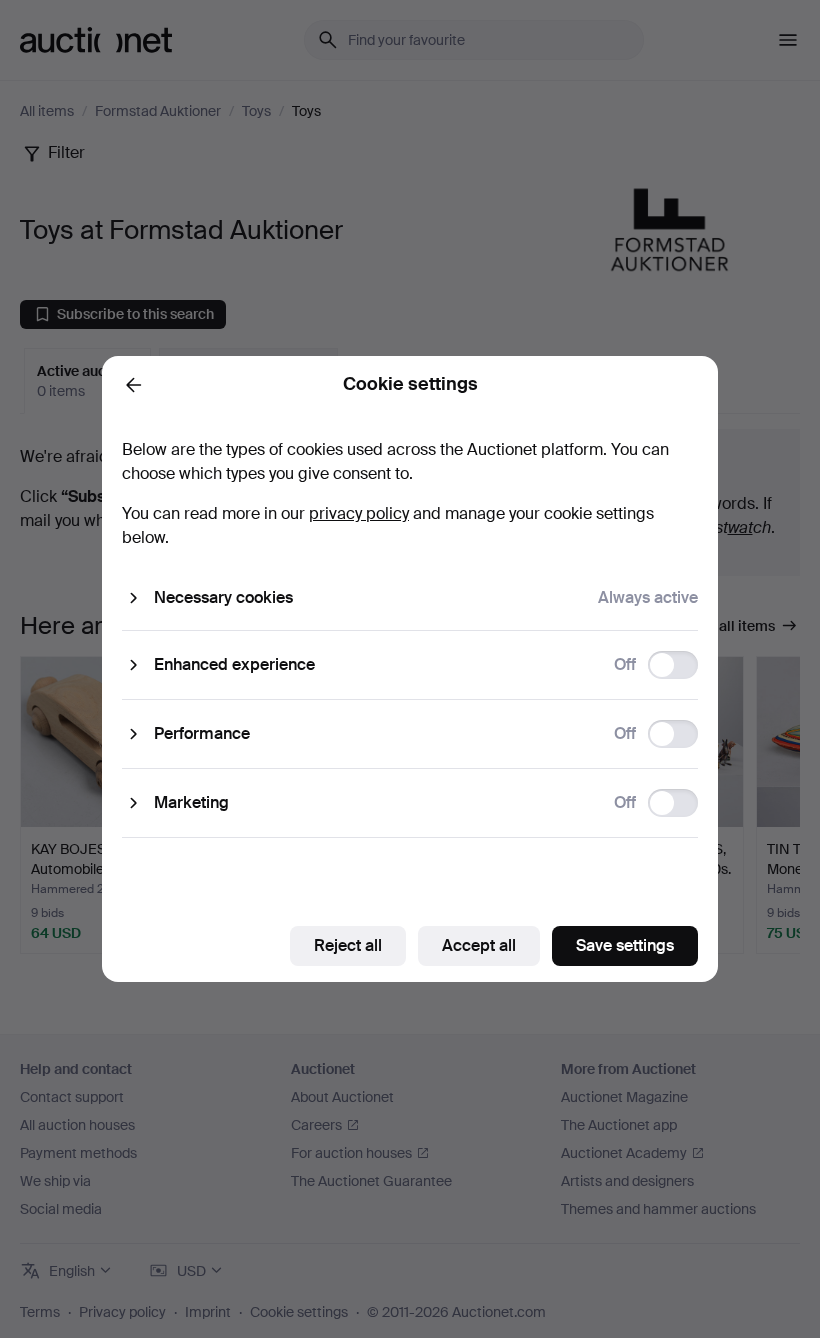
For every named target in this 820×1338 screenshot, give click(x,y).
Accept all (479, 945)
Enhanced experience (234, 664)
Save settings (625, 945)
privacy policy (359, 513)
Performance (202, 733)
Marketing (191, 802)
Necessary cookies (223, 597)
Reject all (348, 945)
